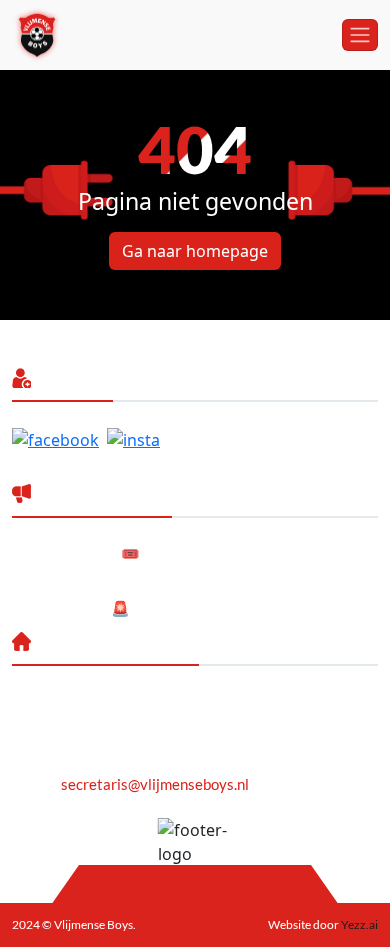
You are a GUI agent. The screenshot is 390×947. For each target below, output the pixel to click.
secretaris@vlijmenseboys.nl (155, 784)
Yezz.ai (358, 924)
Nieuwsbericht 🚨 (71, 608)
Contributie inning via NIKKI (105, 580)
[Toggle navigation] (360, 35)
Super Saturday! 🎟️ (76, 553)
